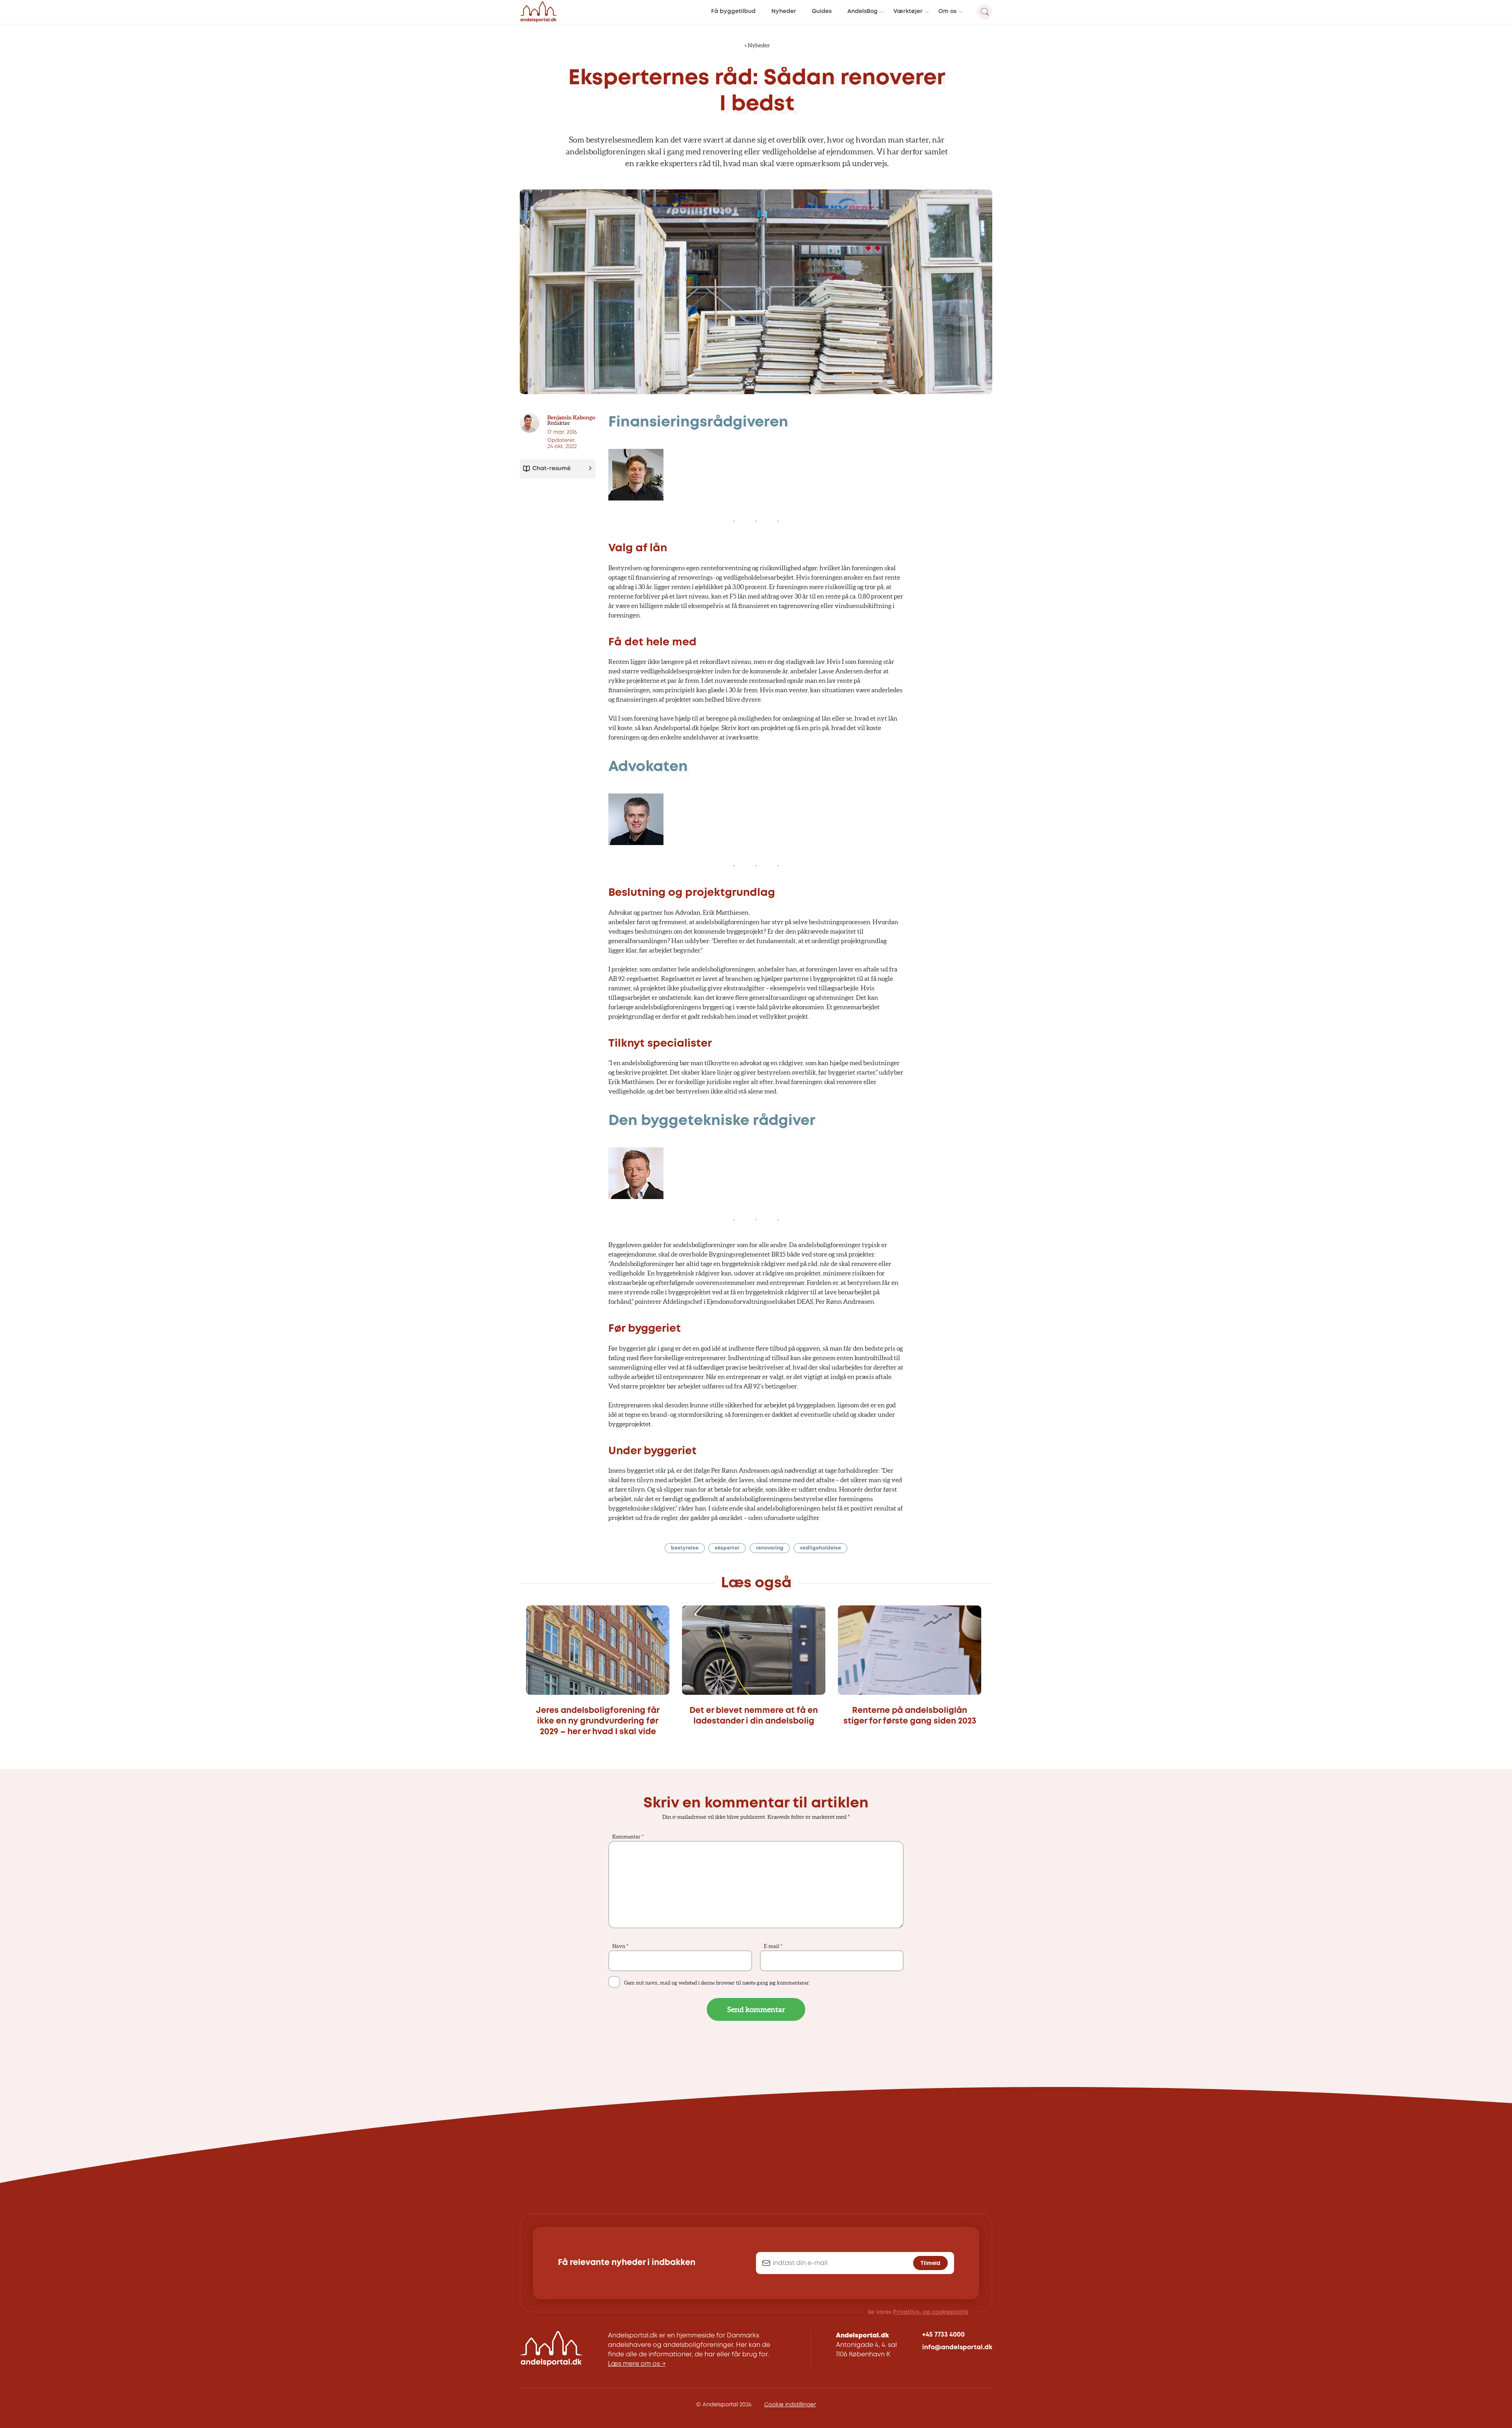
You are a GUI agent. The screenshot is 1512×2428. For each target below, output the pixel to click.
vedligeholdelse (820, 1548)
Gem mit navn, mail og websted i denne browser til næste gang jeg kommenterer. (717, 1983)
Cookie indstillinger (790, 2405)
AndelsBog (863, 12)
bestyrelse (685, 1548)
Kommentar (628, 1837)
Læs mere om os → (637, 2364)
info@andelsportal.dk (957, 2347)
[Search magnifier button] (985, 12)
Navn (620, 1946)
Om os (947, 12)
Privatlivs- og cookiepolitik (931, 2312)
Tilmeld (930, 2263)
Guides (822, 12)
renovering (770, 1548)
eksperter (727, 1548)
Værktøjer (908, 12)
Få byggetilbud (733, 12)
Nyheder (784, 12)
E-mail (773, 1946)
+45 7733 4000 (943, 2335)
